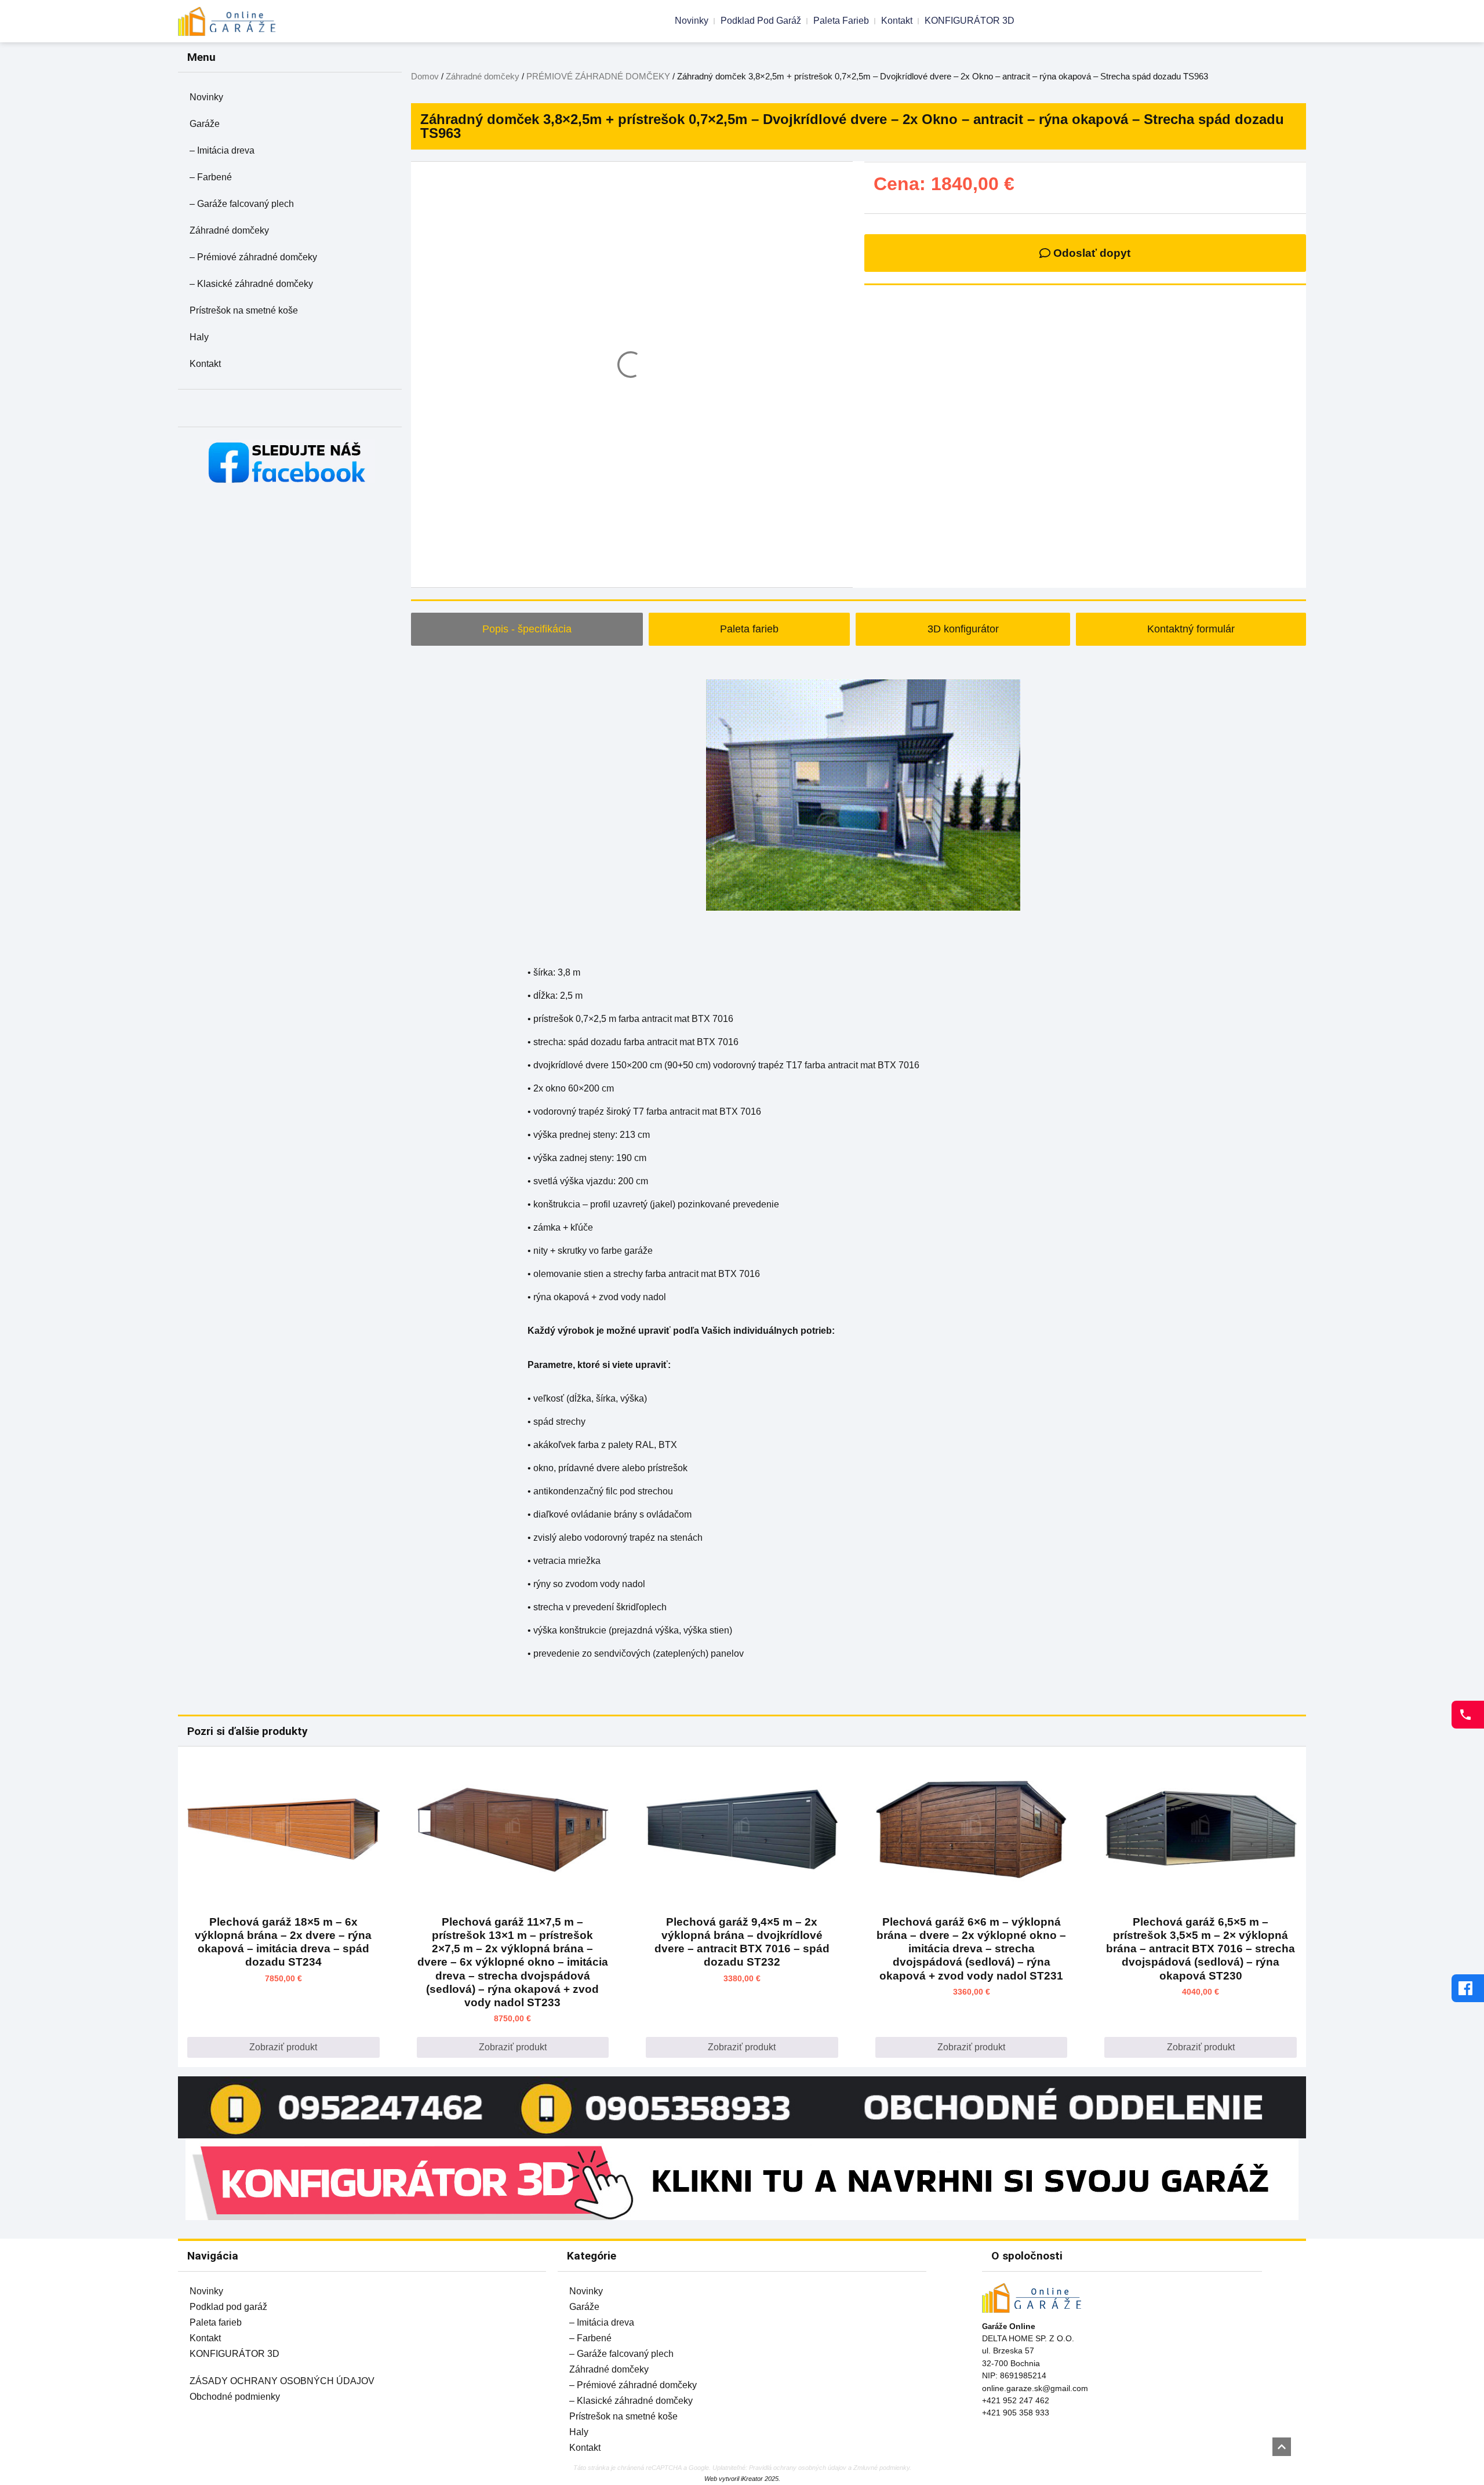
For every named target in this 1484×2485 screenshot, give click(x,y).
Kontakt (897, 21)
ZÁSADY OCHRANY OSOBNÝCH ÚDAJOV (282, 2381)
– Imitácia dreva (222, 150)
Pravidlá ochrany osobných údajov (798, 2468)
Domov (425, 77)
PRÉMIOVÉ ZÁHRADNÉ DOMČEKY (598, 77)
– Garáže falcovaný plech (242, 204)
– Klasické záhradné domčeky (251, 284)
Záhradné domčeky (229, 230)
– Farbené (211, 177)
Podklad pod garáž (761, 21)
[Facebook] (1468, 1988)
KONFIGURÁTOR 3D (970, 21)
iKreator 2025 (760, 2479)
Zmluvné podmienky (881, 2468)
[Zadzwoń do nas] (1468, 1715)
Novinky (692, 21)
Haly (199, 337)
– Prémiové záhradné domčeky (253, 257)
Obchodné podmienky (235, 2397)
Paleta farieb (841, 21)
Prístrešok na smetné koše (244, 310)
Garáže (205, 124)
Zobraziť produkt (283, 2047)
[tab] (527, 629)
